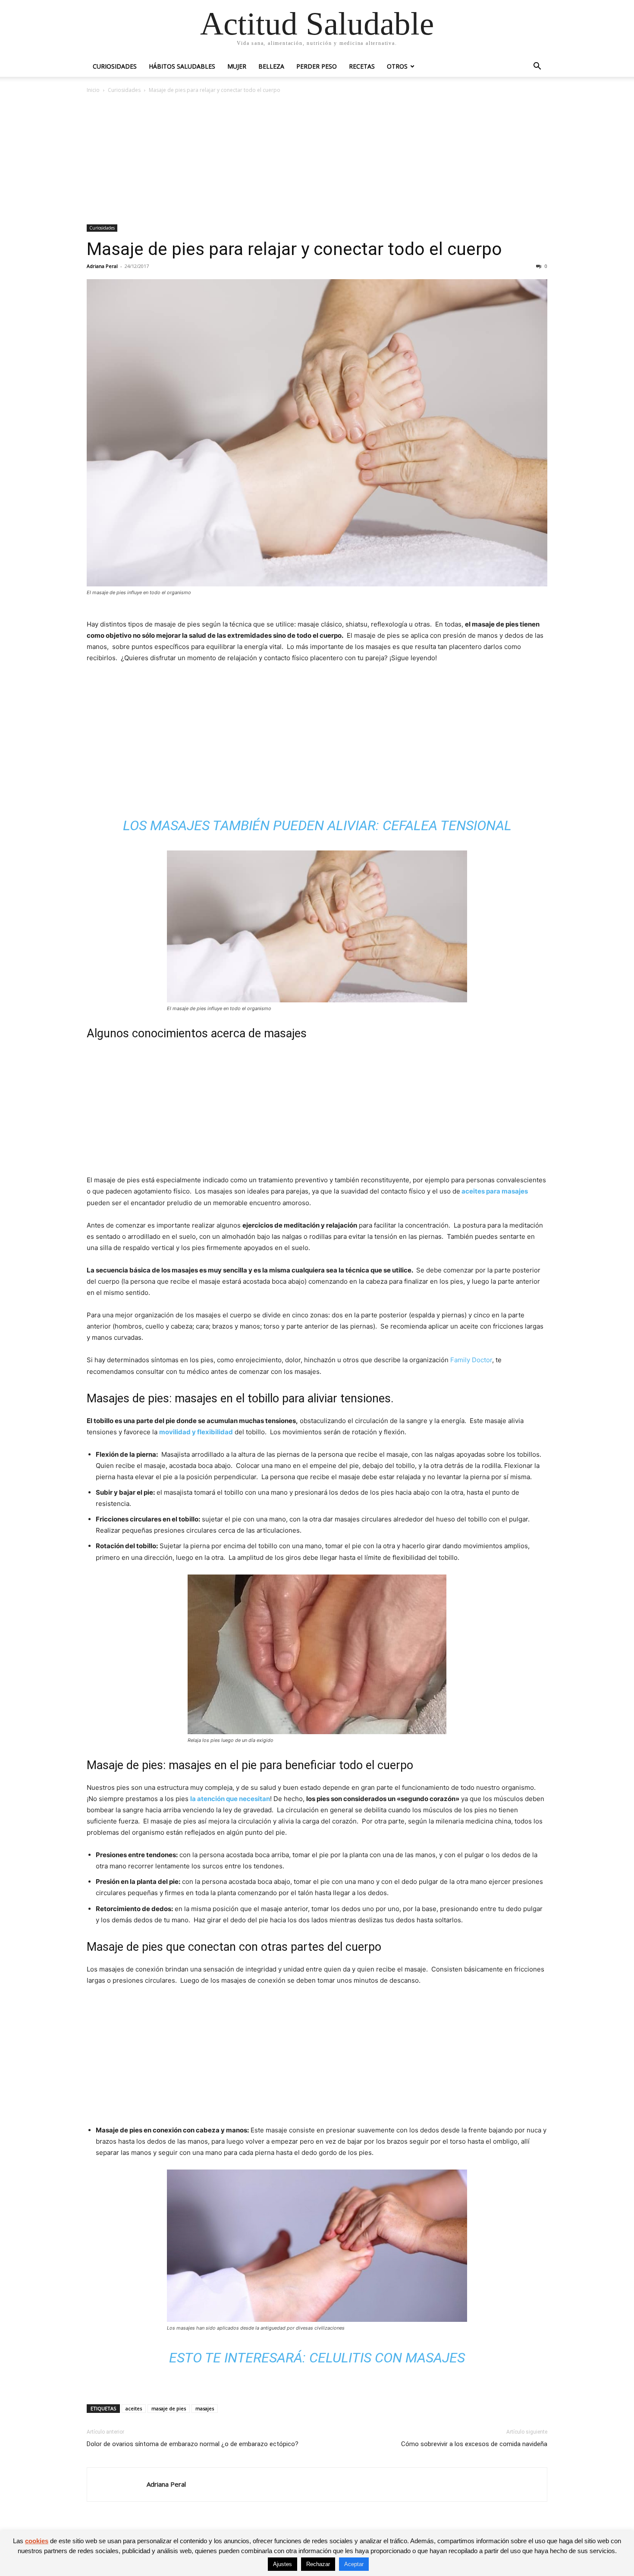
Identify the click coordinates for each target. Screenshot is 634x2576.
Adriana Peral (102, 266)
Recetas (362, 66)
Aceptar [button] (354, 2564)
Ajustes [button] (282, 2564)
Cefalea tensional (447, 825)
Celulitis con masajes (387, 2358)
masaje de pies (169, 2408)
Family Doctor (471, 1360)
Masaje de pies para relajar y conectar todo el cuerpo (294, 249)
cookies (37, 2541)
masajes (205, 2408)
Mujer (237, 66)
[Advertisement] (317, 160)
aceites (134, 2408)
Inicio (93, 90)
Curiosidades (115, 66)
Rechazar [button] (318, 2564)
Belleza (271, 66)
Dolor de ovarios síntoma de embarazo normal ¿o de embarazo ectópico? (193, 2444)
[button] (537, 67)
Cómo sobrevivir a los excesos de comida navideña (474, 2444)
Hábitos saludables (182, 66)
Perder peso (317, 66)
